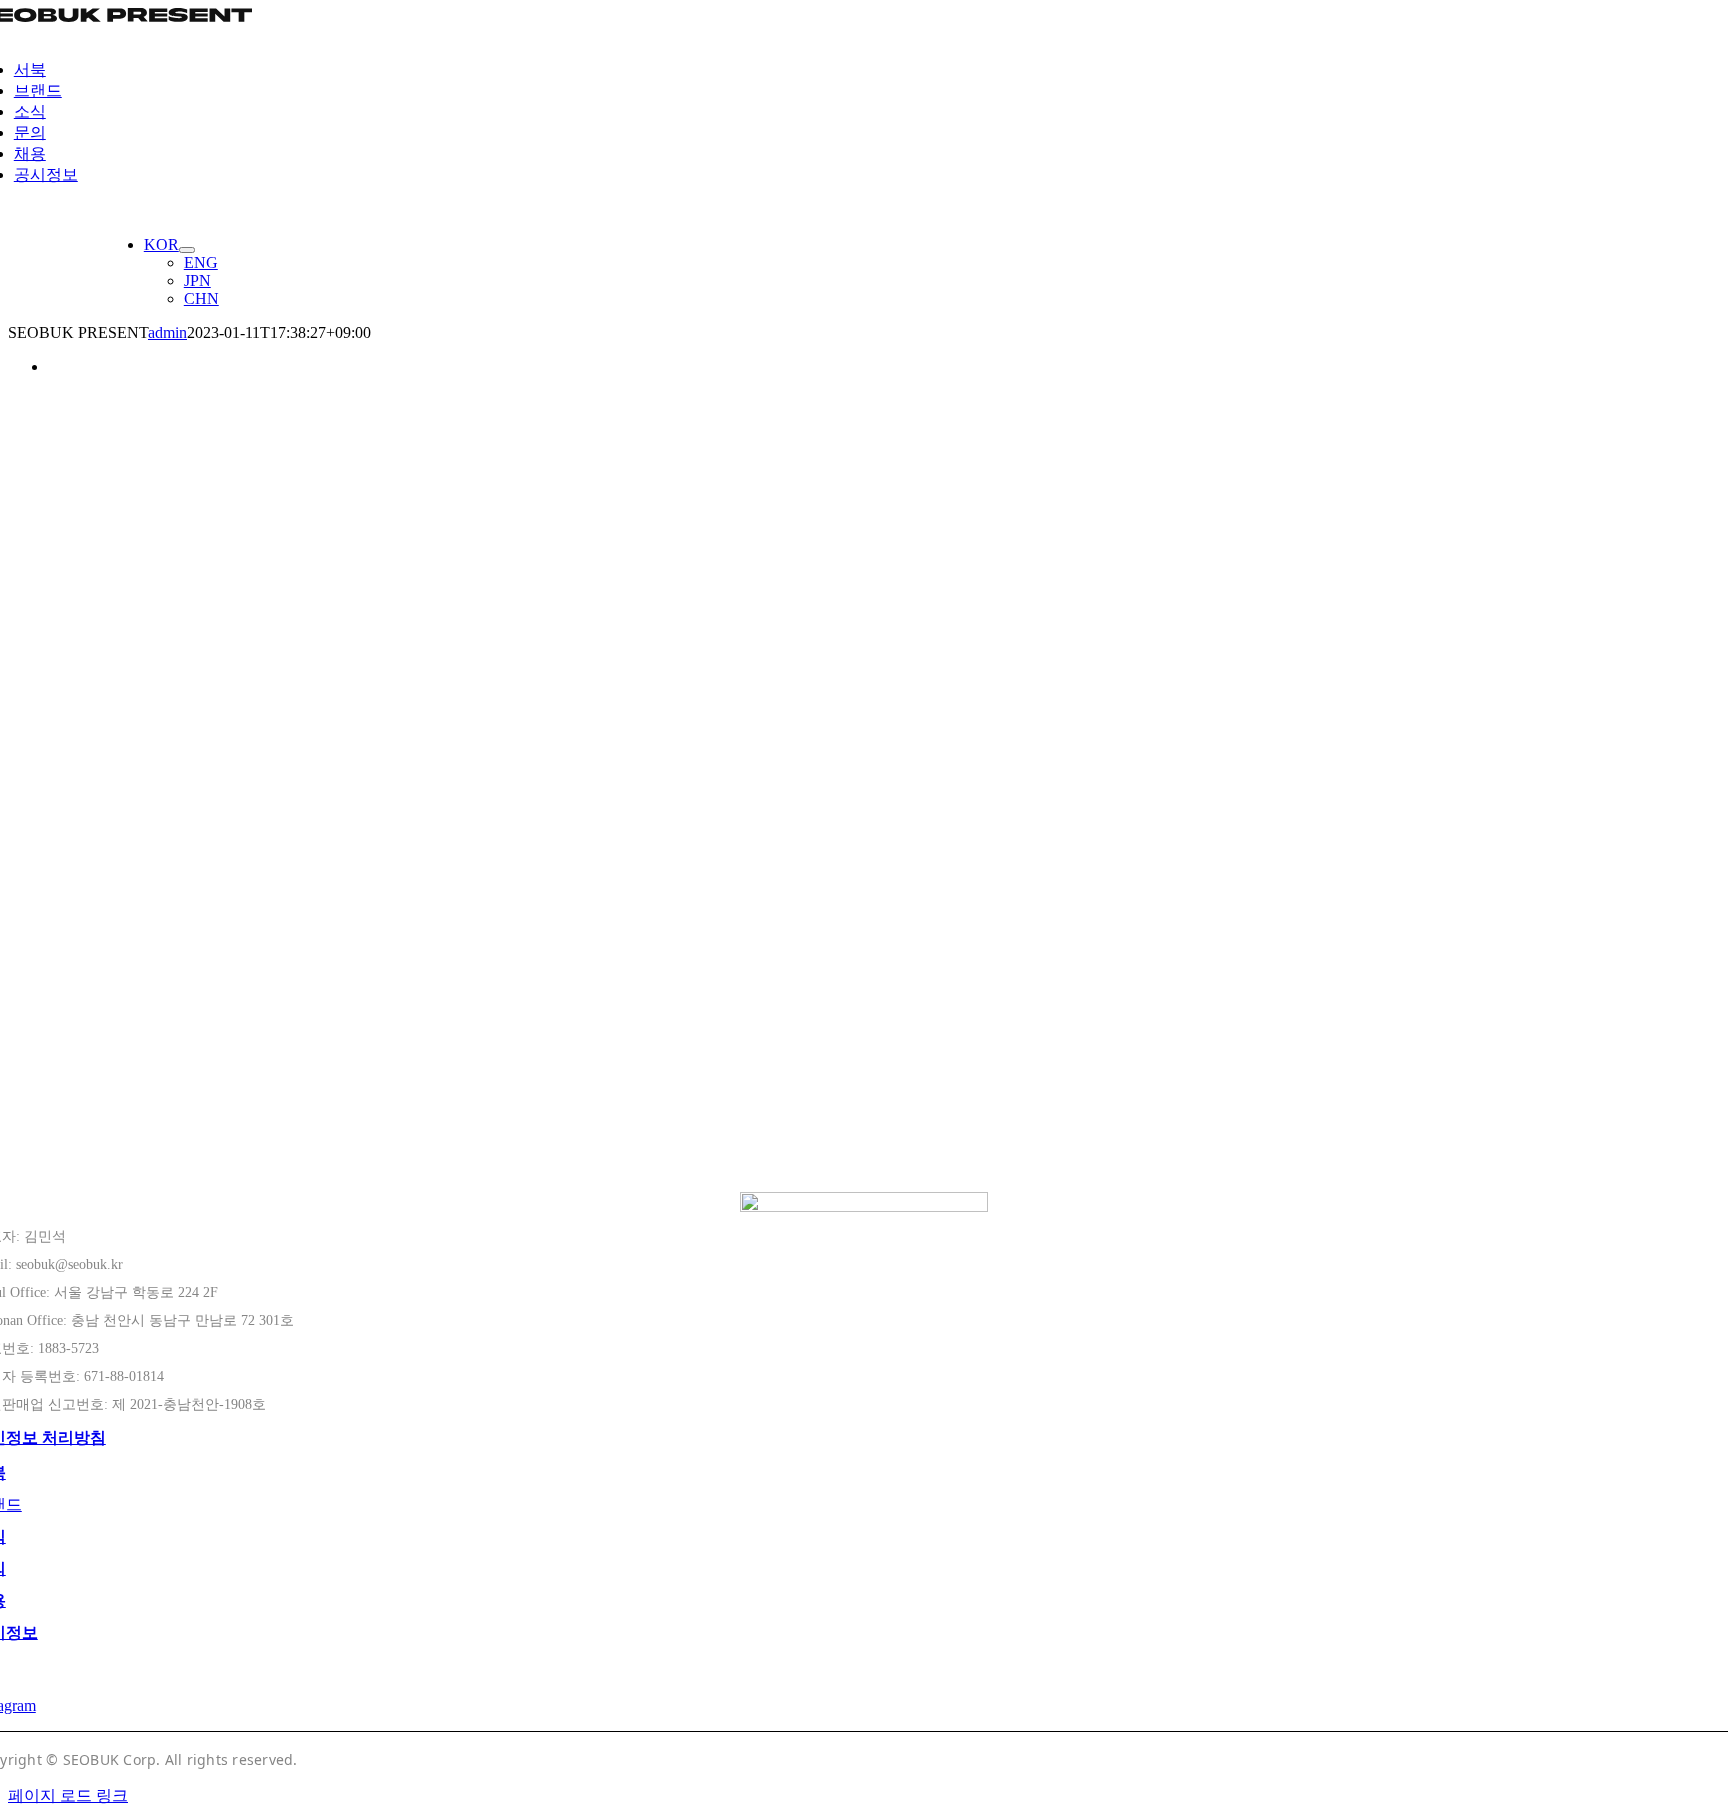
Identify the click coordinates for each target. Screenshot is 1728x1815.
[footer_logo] (864, 1206)
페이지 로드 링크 (68, 1795)
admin (167, 332)
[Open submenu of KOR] (187, 250)
